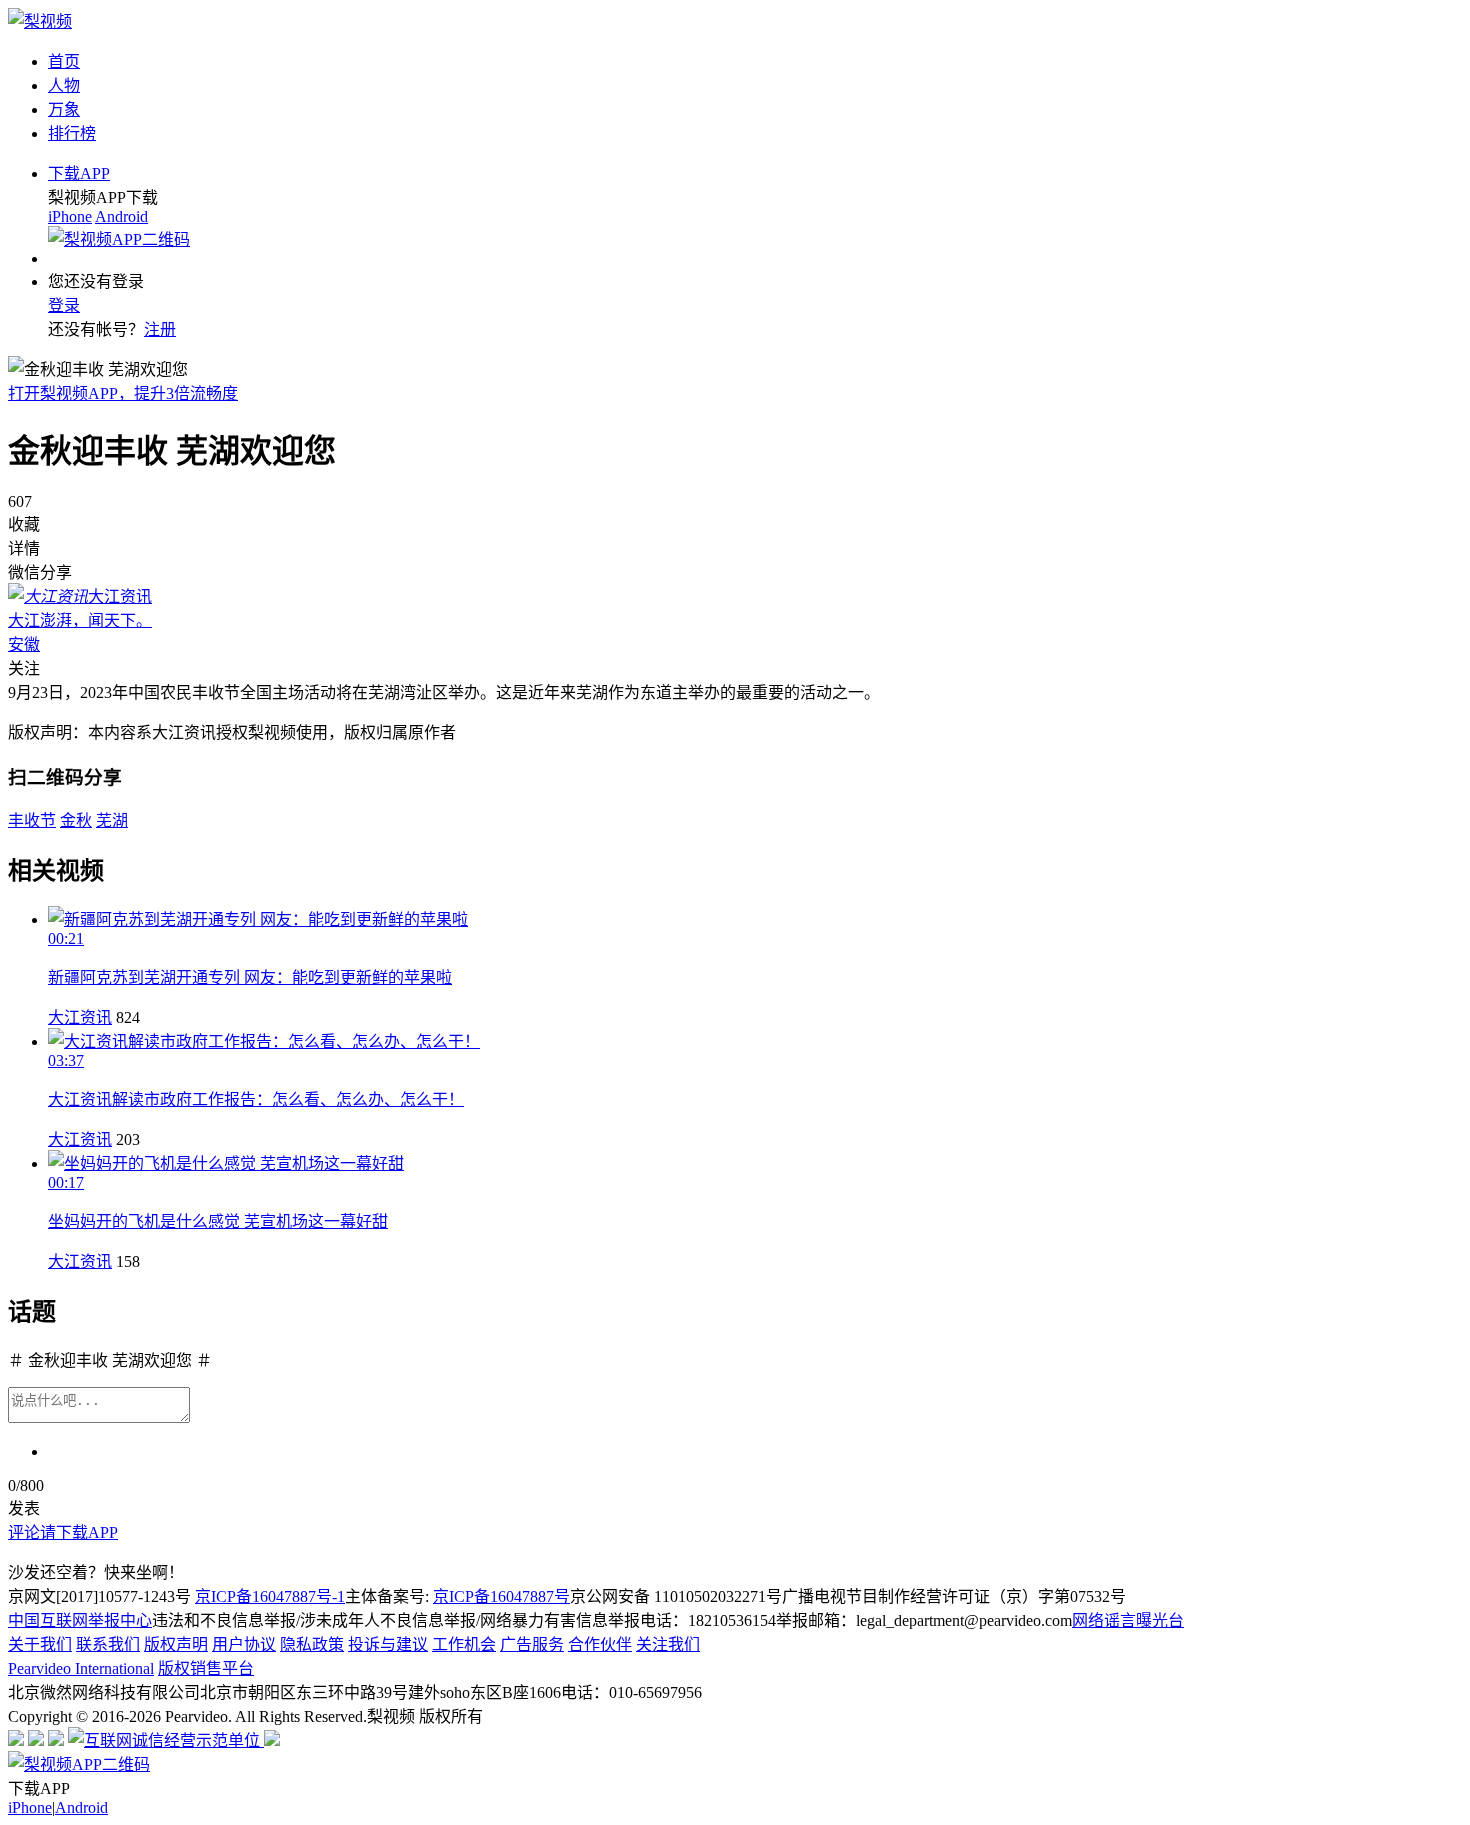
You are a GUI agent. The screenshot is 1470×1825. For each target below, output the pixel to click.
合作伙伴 (600, 1644)
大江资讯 (80, 1017)
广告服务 (532, 1644)
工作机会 (464, 1644)
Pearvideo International (81, 1668)
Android (121, 216)
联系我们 (108, 1644)
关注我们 (668, 1644)
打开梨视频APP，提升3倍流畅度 (123, 393)
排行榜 (72, 133)
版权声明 (176, 1644)
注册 (160, 329)
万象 (64, 109)
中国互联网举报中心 (80, 1620)
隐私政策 (312, 1644)
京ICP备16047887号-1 (270, 1596)
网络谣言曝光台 (1128, 1620)
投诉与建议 (388, 1644)
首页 (64, 61)
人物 (64, 85)
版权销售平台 (206, 1668)
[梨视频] (40, 21)
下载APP (79, 173)
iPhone (70, 216)
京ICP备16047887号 (501, 1596)
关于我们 (40, 1644)
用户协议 (244, 1644)
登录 (64, 305)
